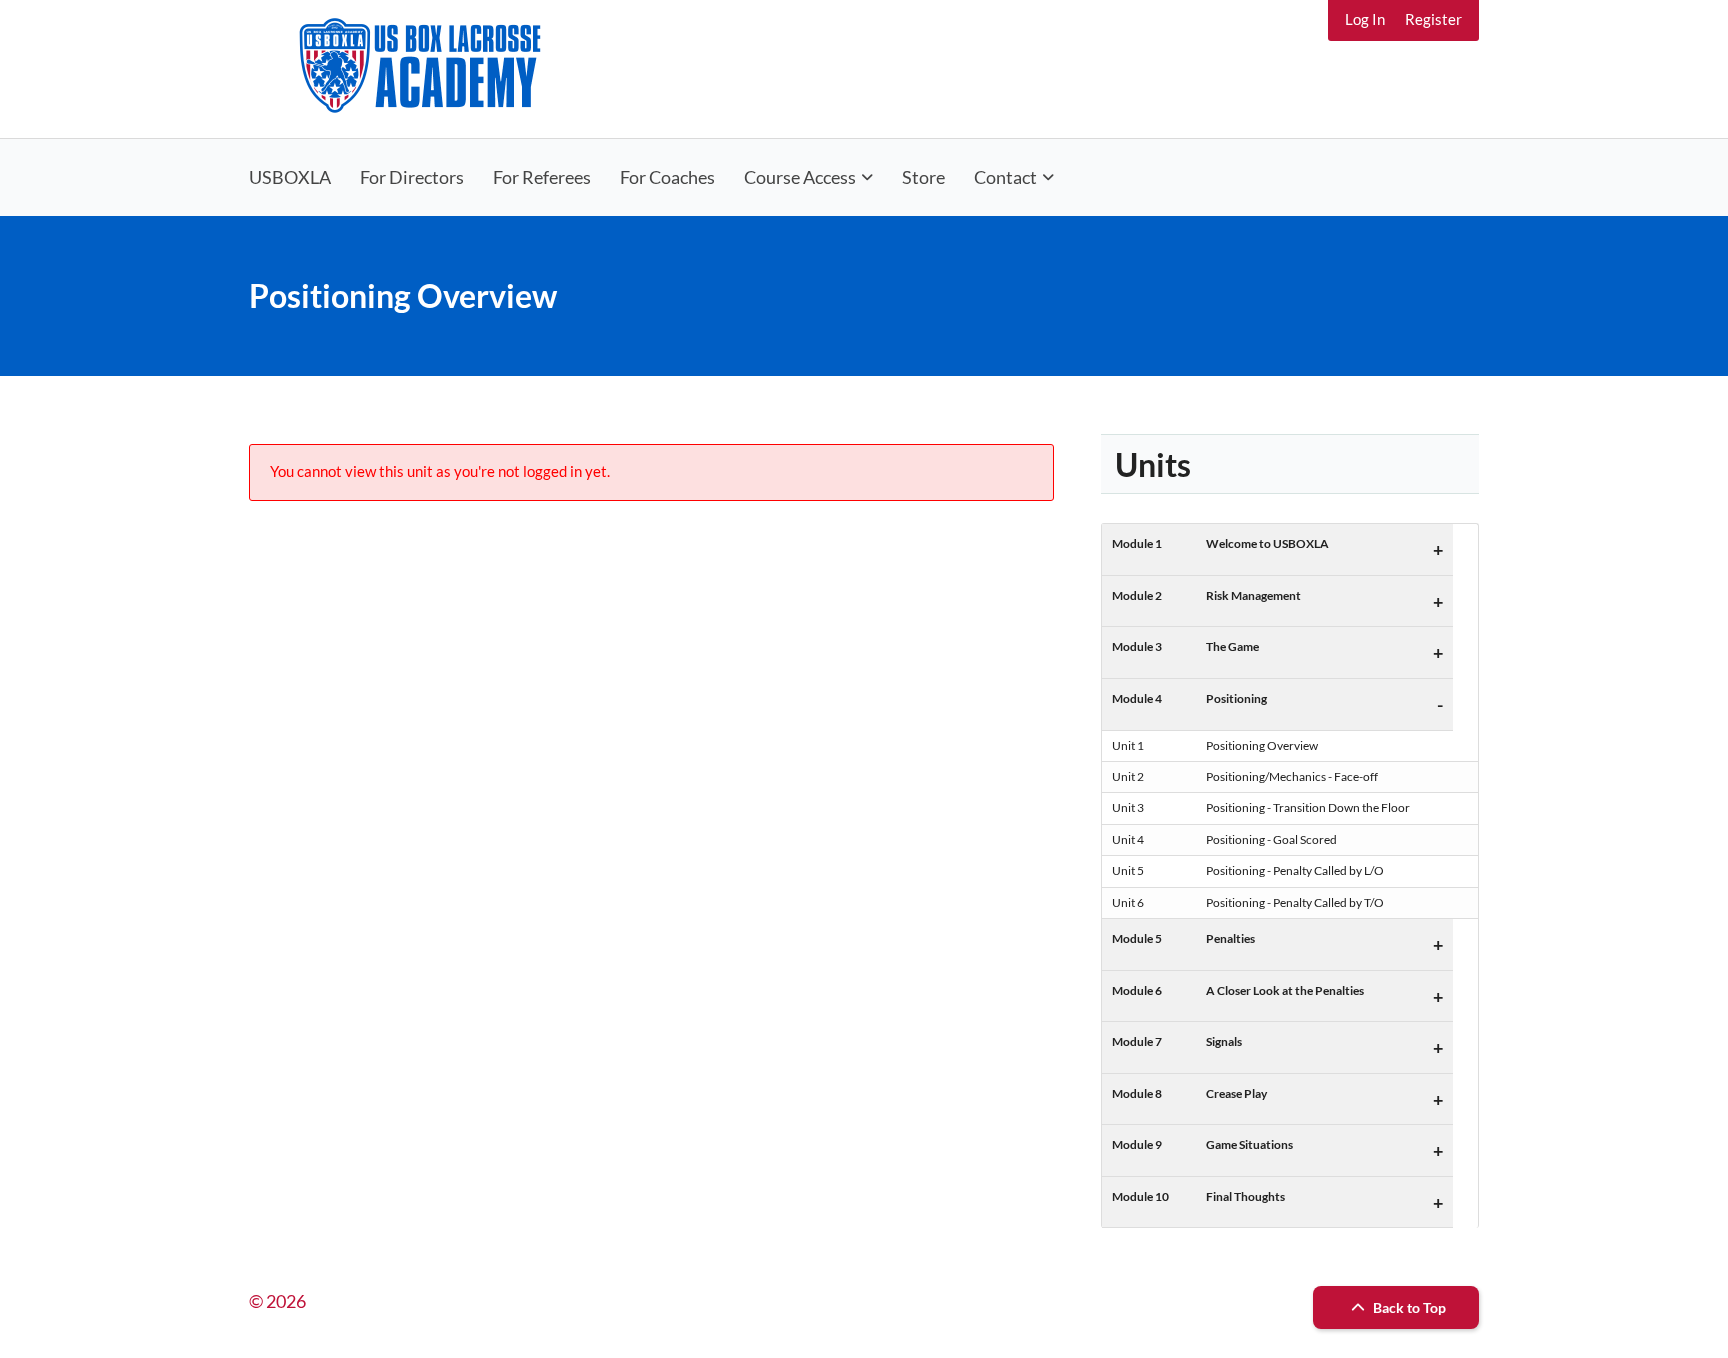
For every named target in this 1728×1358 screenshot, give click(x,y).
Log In (1365, 19)
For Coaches (667, 177)
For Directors (412, 177)
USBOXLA (290, 177)
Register (1433, 19)
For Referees (542, 177)
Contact (1005, 177)
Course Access (800, 177)
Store (923, 177)
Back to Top (1408, 1307)
